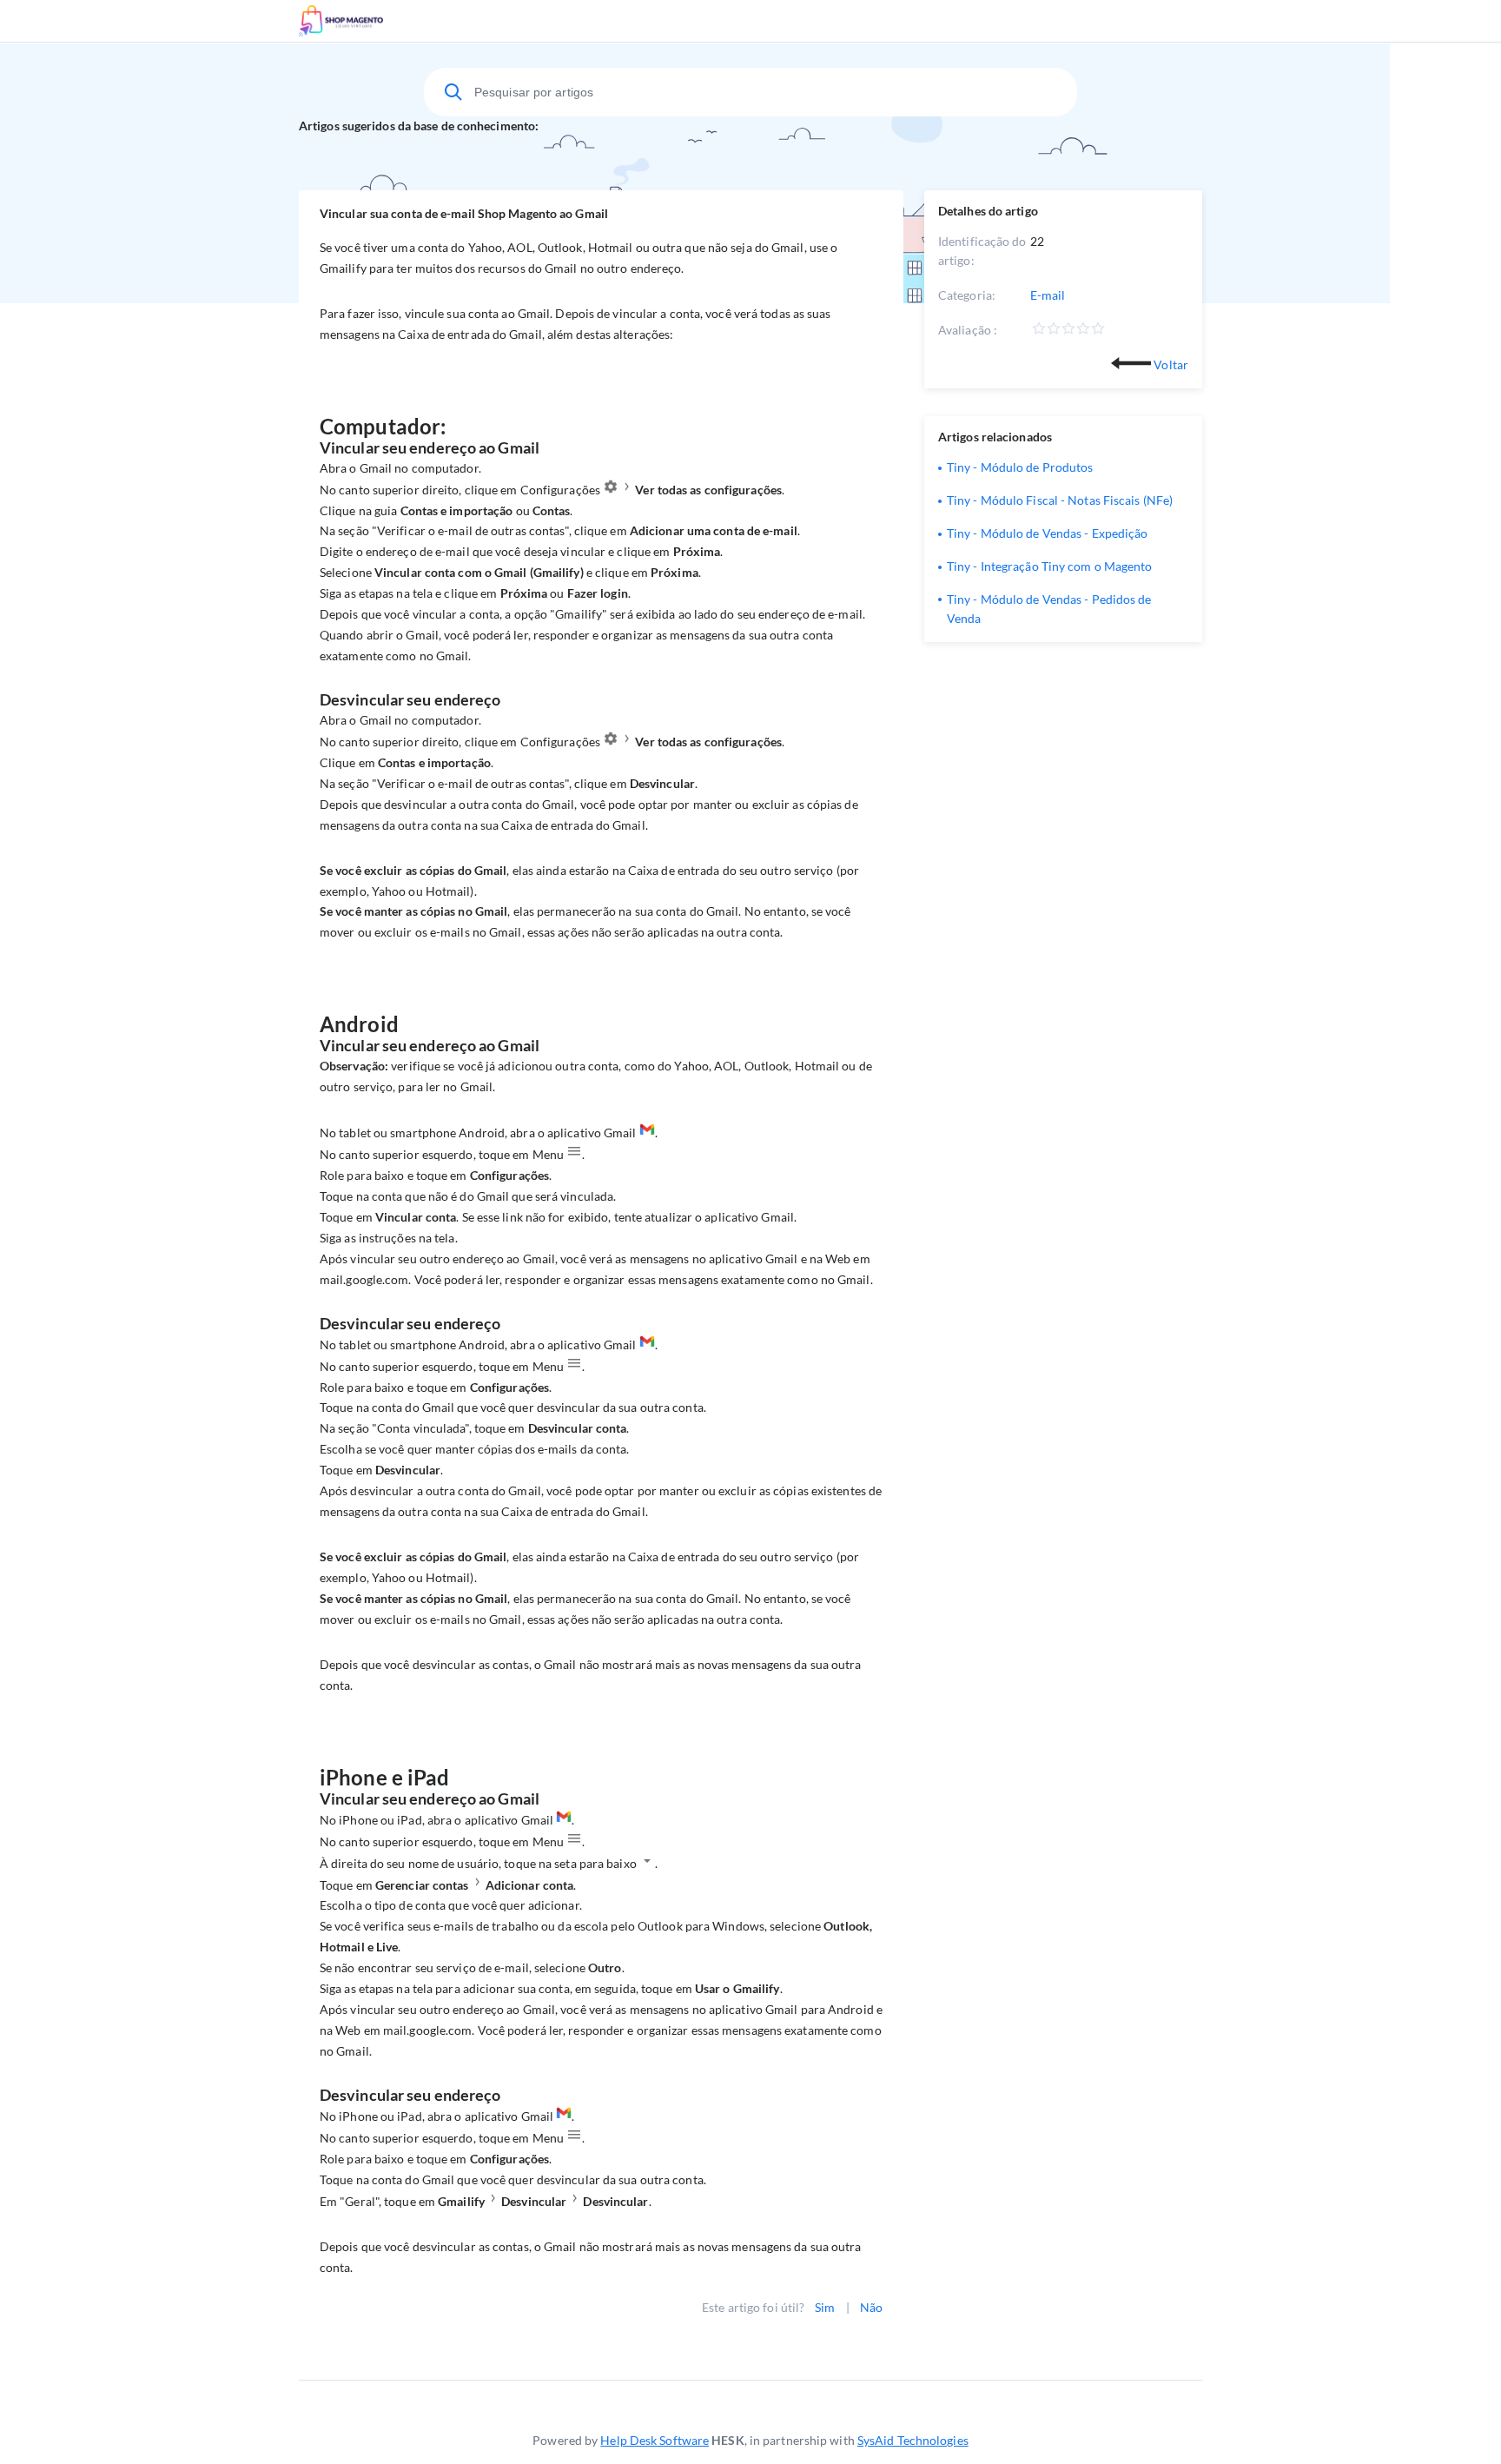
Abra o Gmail (356, 468)
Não (871, 2307)
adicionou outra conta (558, 1066)
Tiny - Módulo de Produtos (1020, 467)
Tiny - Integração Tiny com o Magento (1050, 566)
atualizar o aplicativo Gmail (719, 1217)
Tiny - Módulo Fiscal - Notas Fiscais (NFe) (1060, 500)
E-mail (1048, 295)
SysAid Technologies (913, 2440)
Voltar (1170, 364)
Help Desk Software (655, 2440)
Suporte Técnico (393, 21)
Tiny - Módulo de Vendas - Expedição (1048, 533)
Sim (825, 2307)
